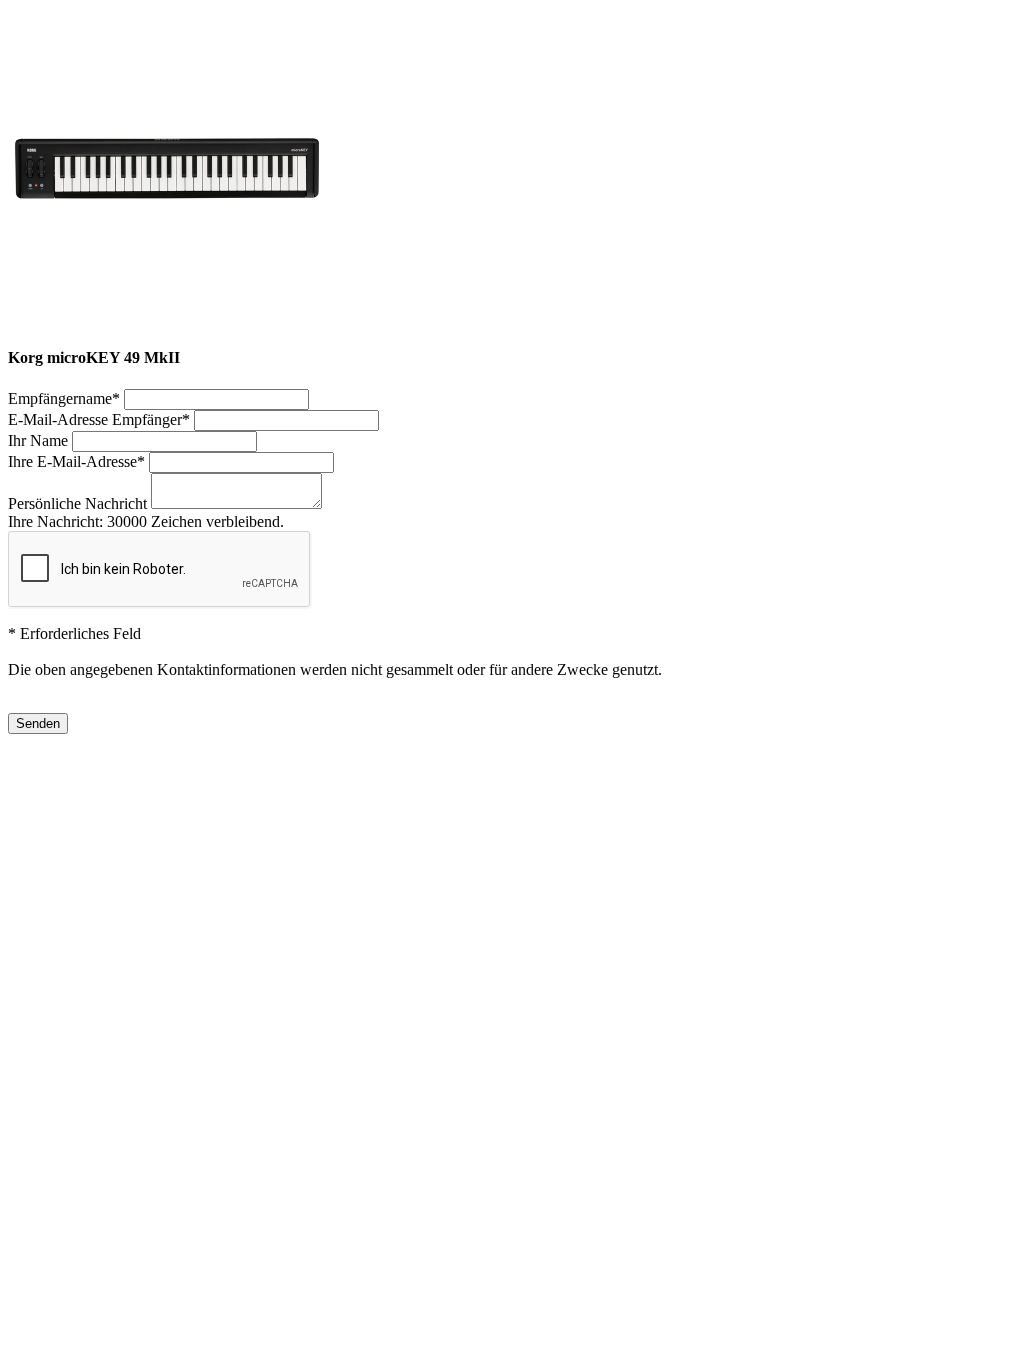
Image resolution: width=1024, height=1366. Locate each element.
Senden (38, 723)
